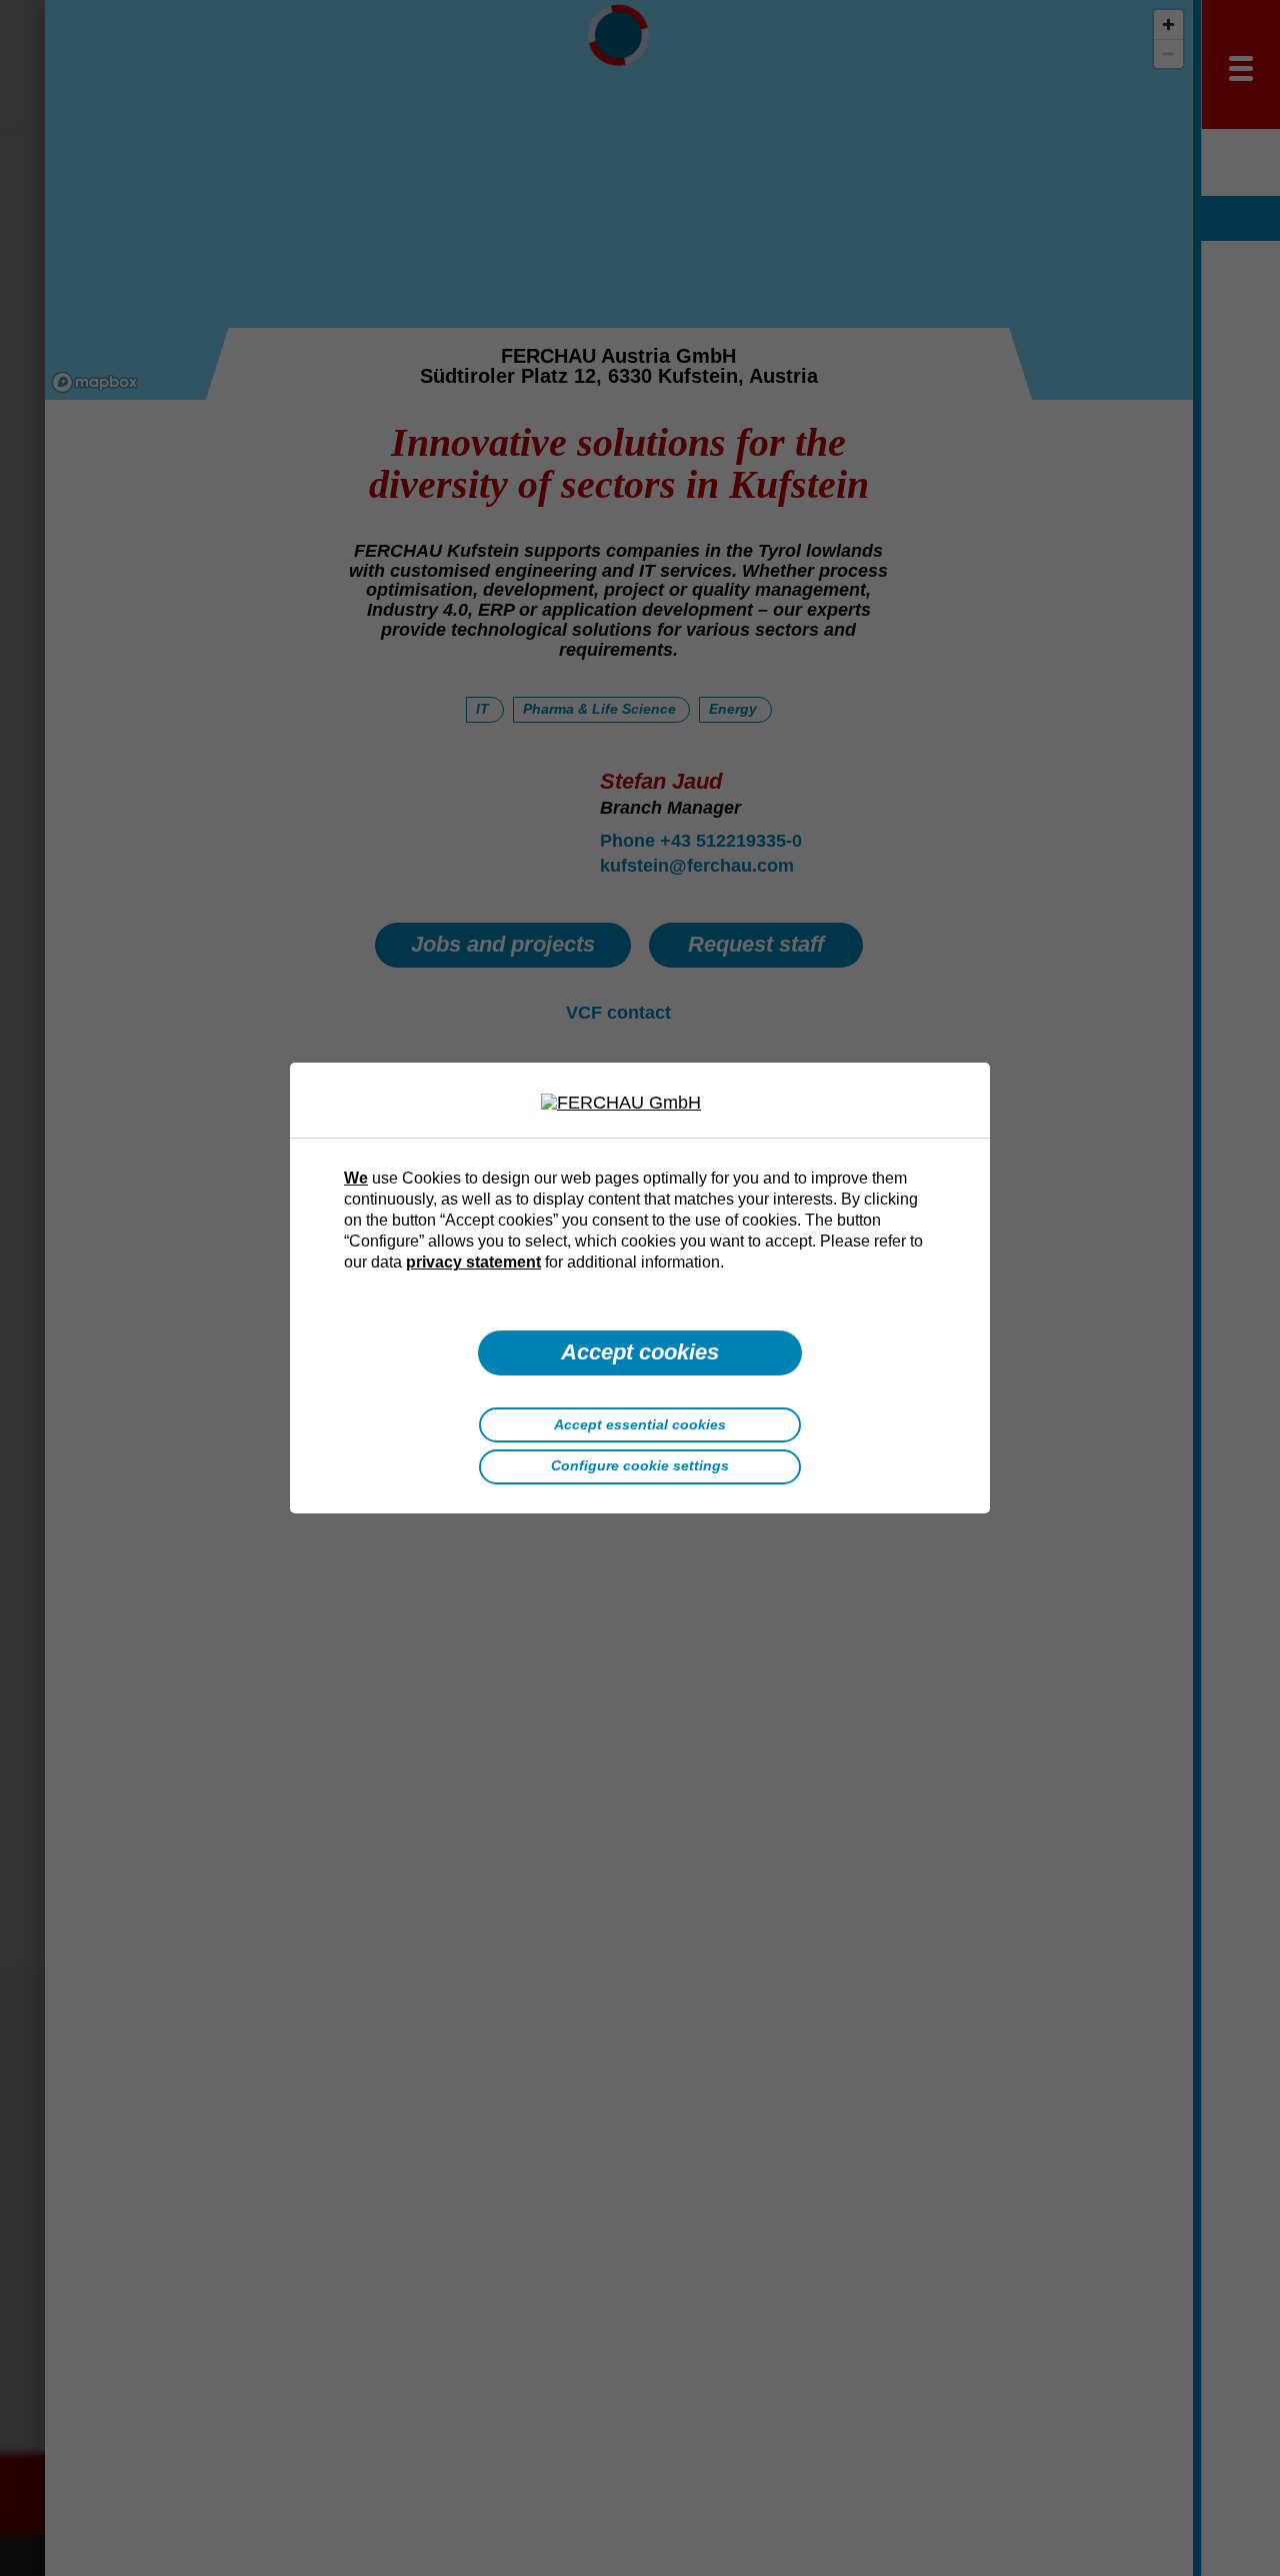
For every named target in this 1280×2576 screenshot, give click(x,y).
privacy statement (473, 1262)
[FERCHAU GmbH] (640, 1104)
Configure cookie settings (640, 1465)
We (356, 1178)
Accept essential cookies (640, 1424)
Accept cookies (640, 1352)
